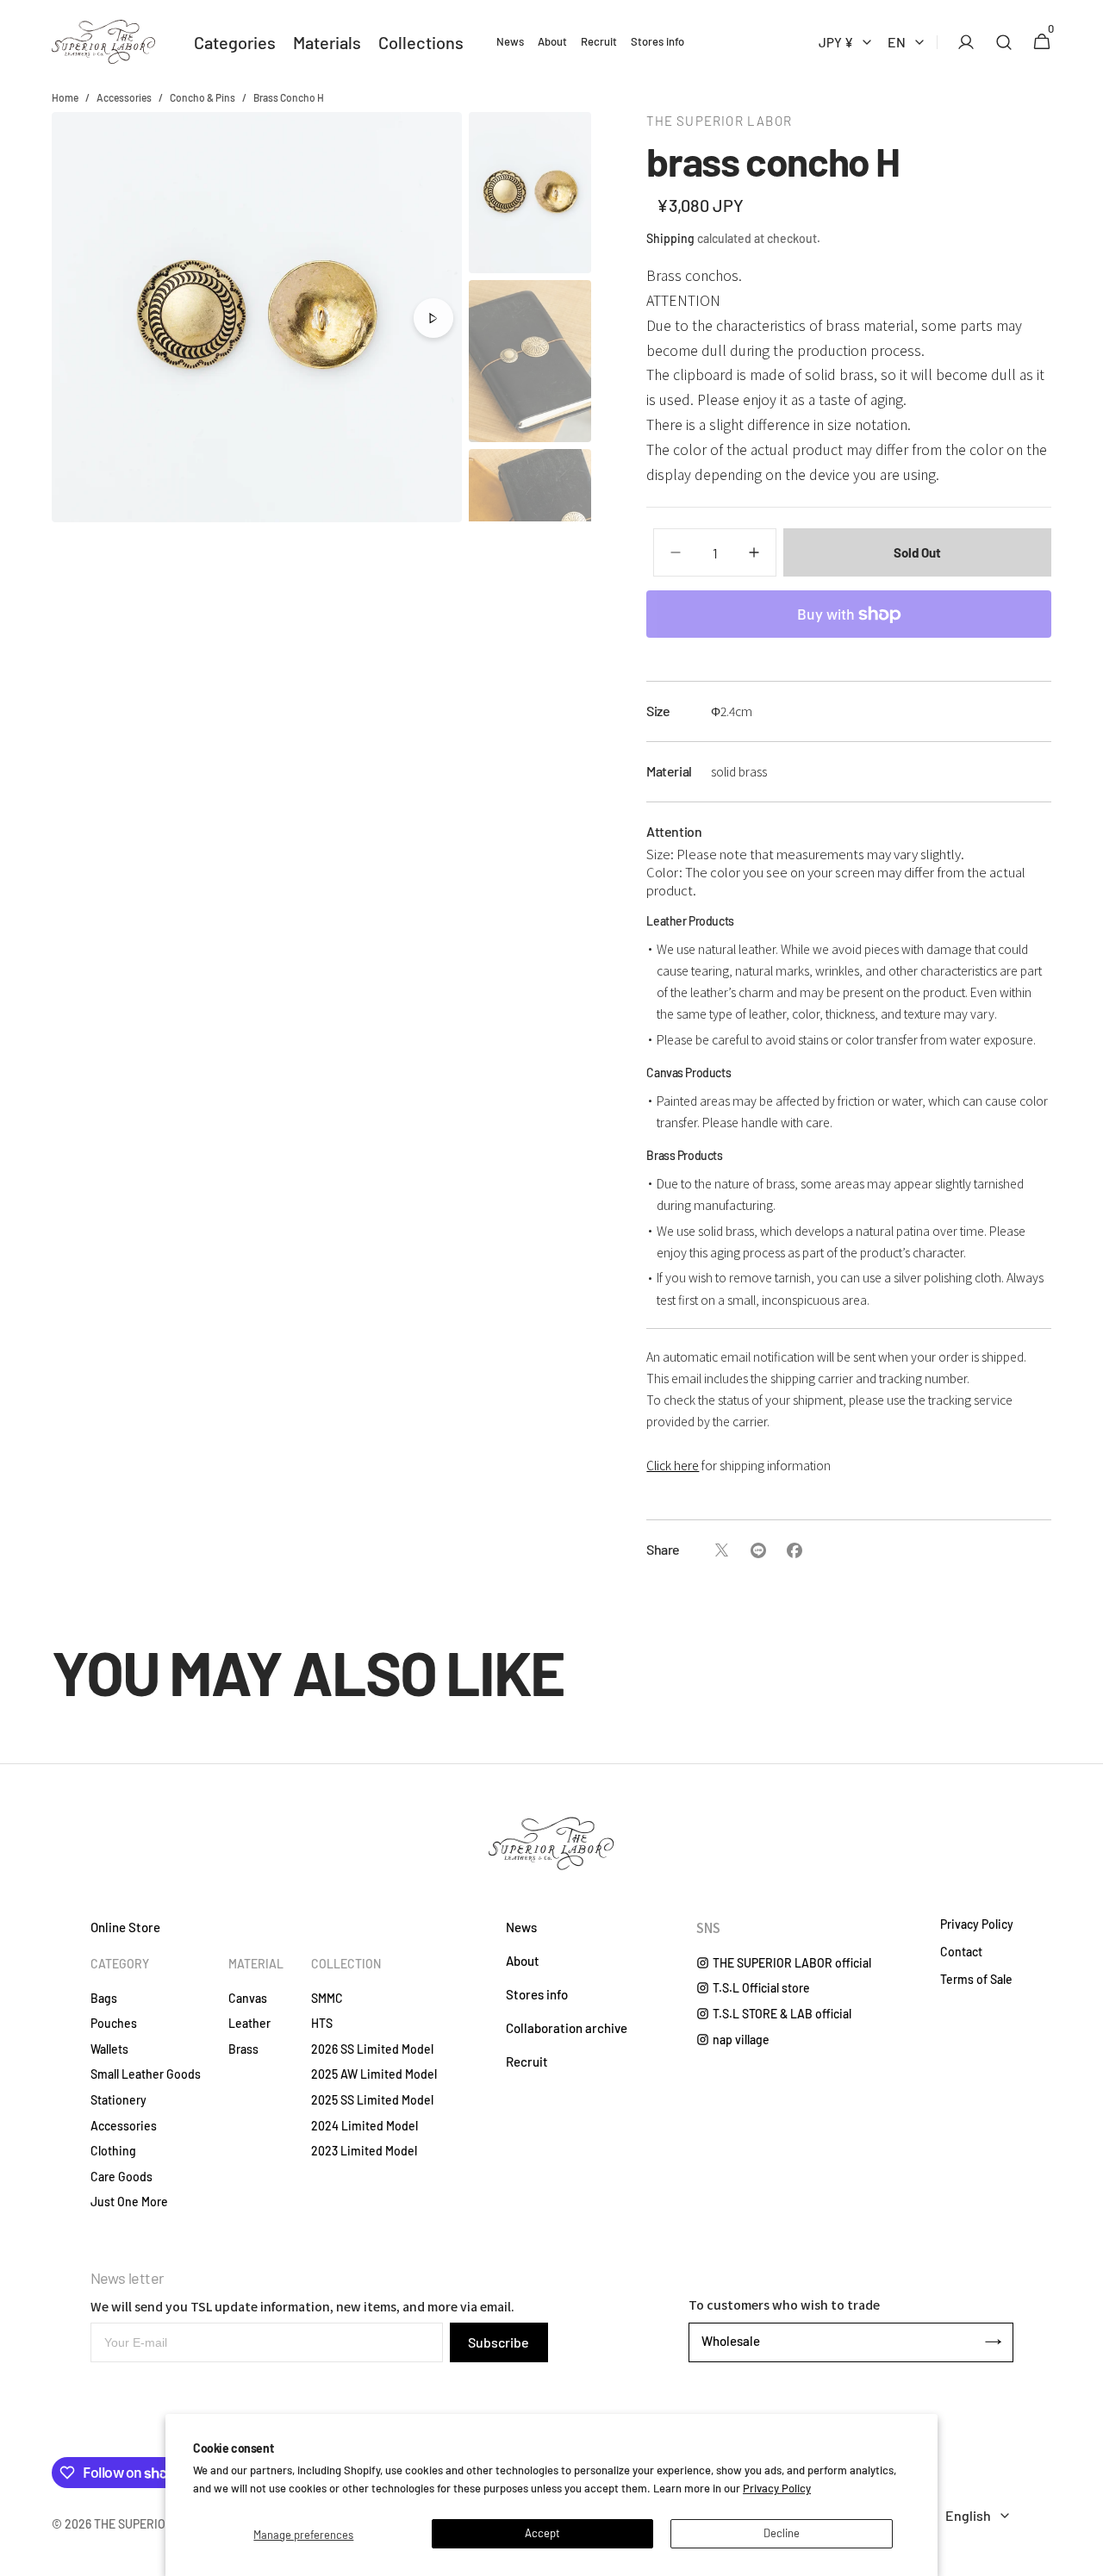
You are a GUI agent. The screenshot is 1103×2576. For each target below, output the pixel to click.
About (523, 1961)
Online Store (125, 1927)
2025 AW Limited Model (374, 2074)
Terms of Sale (976, 1980)
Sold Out (917, 552)
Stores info (537, 1994)
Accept (542, 2533)
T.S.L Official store (761, 1988)
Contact (961, 1952)
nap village (741, 2040)
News (521, 1927)
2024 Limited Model (365, 2126)
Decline (782, 2533)
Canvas (248, 1998)
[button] (961, 42)
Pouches (114, 2023)
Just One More (129, 2202)
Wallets (109, 2049)
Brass (243, 2049)
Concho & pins (203, 97)
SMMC (327, 1998)
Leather (249, 2023)
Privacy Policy (777, 2488)
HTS (322, 2023)
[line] (758, 1550)
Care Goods (122, 2177)
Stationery (118, 2100)
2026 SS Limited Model (372, 2049)
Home (65, 97)
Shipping (670, 238)
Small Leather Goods (146, 2074)
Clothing (113, 2151)
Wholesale (731, 2341)
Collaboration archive (567, 2028)
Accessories (124, 97)
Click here (673, 1465)
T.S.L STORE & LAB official (782, 2014)
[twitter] (722, 1550)
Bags (104, 1998)
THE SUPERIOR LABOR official (792, 1963)
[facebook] (794, 1550)
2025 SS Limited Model (372, 2100)
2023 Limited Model (364, 2151)
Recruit (527, 2061)
